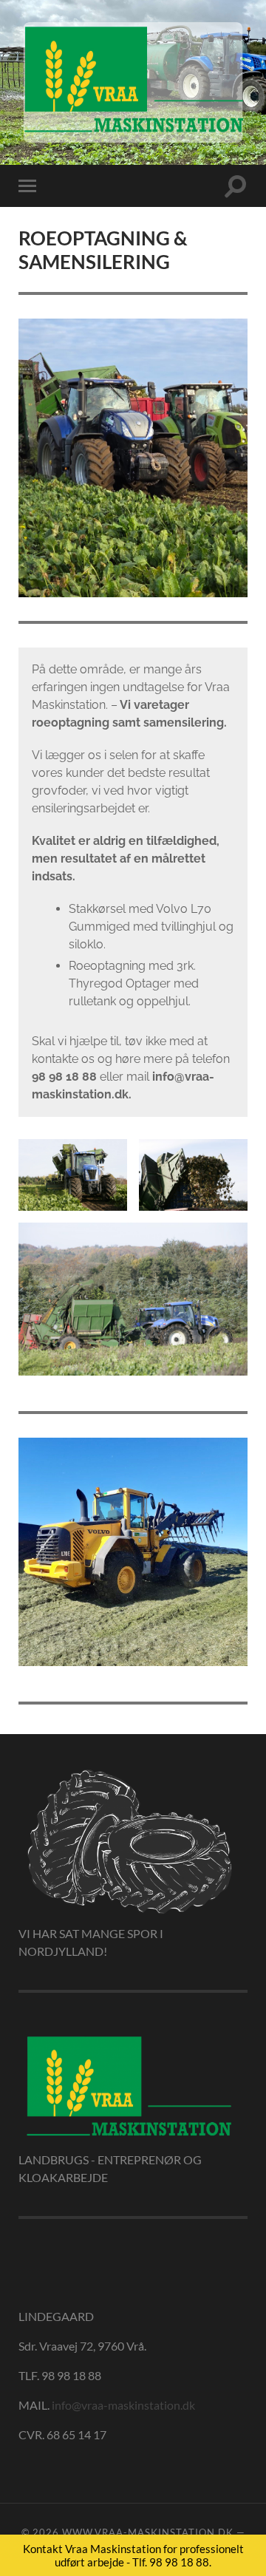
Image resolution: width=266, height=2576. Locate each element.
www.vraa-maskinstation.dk (148, 2532)
